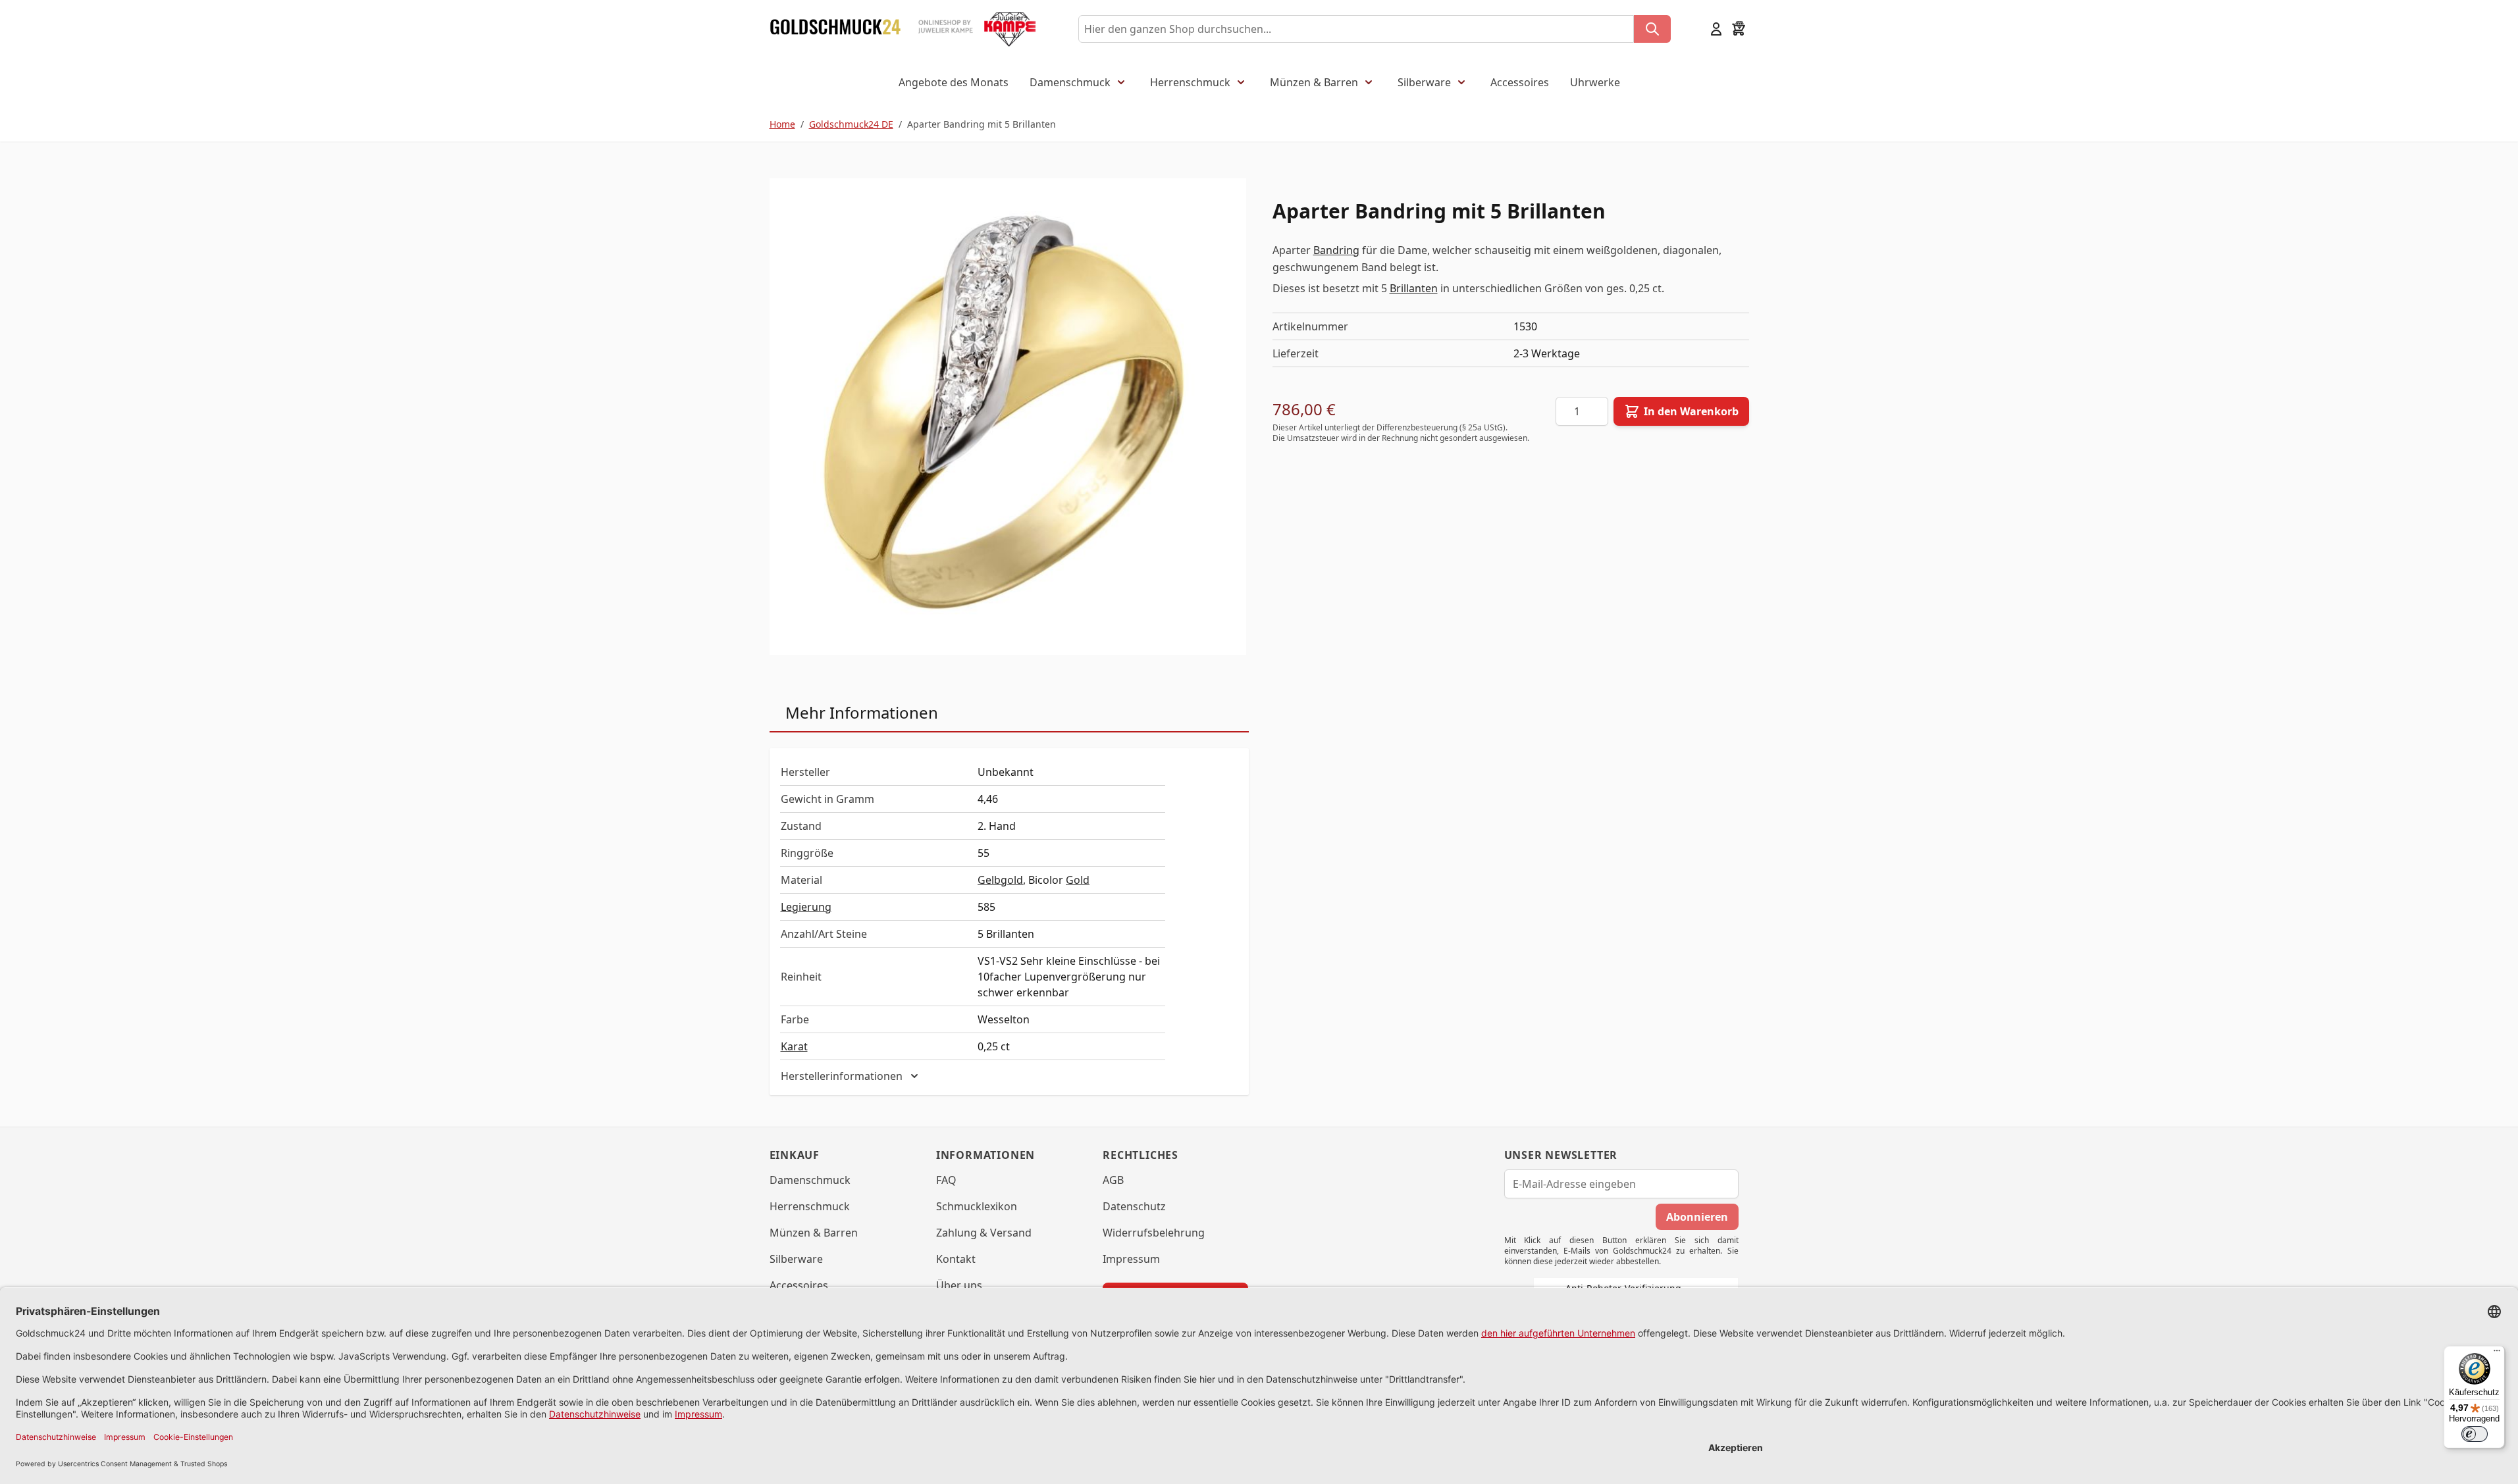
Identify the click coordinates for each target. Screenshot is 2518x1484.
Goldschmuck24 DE (851, 124)
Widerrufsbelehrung (1154, 1233)
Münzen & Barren (1314, 82)
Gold (1078, 880)
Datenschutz (1134, 1206)
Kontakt (956, 1259)
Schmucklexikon (977, 1206)
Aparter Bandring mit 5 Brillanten (982, 124)
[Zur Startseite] (835, 29)
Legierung (806, 907)
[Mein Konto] (1716, 29)
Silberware (1424, 82)
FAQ (946, 1180)
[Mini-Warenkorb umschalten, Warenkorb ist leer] (1739, 29)
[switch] (2475, 1434)
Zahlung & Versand (984, 1233)
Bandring (1336, 250)
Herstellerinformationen (842, 1076)
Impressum (1131, 1259)
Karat (794, 1046)
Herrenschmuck (1190, 82)
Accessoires (1520, 82)
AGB (1113, 1180)
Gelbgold (1000, 880)
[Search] (1652, 29)
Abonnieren (1697, 1217)
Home (782, 124)
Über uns (959, 1285)
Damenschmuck (1070, 82)
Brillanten (1414, 288)
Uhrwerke (1595, 82)
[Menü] (2497, 1354)
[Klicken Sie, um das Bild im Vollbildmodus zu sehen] (1008, 417)
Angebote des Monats (954, 82)
